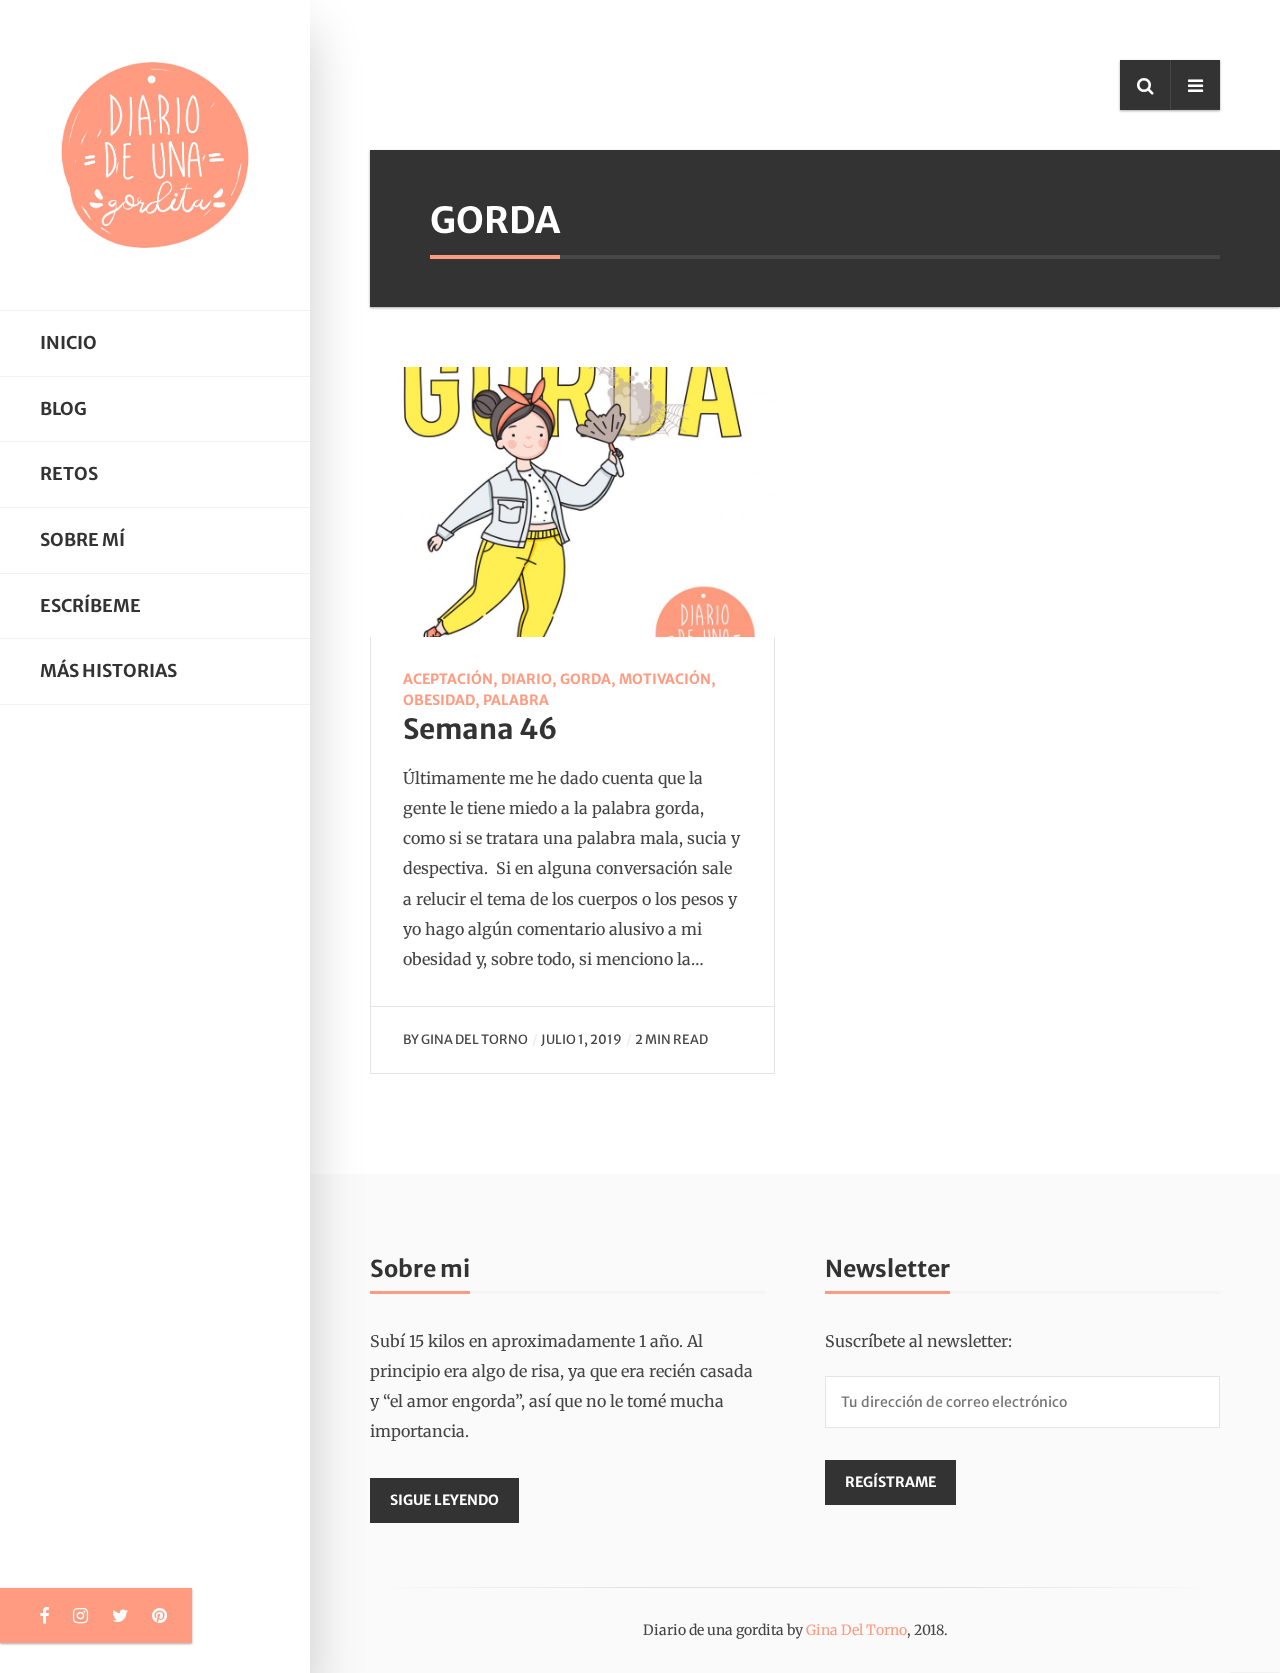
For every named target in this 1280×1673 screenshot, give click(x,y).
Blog (63, 409)
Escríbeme (90, 606)
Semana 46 (480, 729)
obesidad (439, 700)
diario (526, 679)
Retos (69, 474)
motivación (665, 679)
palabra (516, 700)
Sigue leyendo (444, 1500)
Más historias (108, 671)
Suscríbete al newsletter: (918, 1341)
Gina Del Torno (474, 1039)
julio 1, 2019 (581, 1039)
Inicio (68, 343)
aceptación (448, 679)
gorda (585, 679)
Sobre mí (82, 540)
